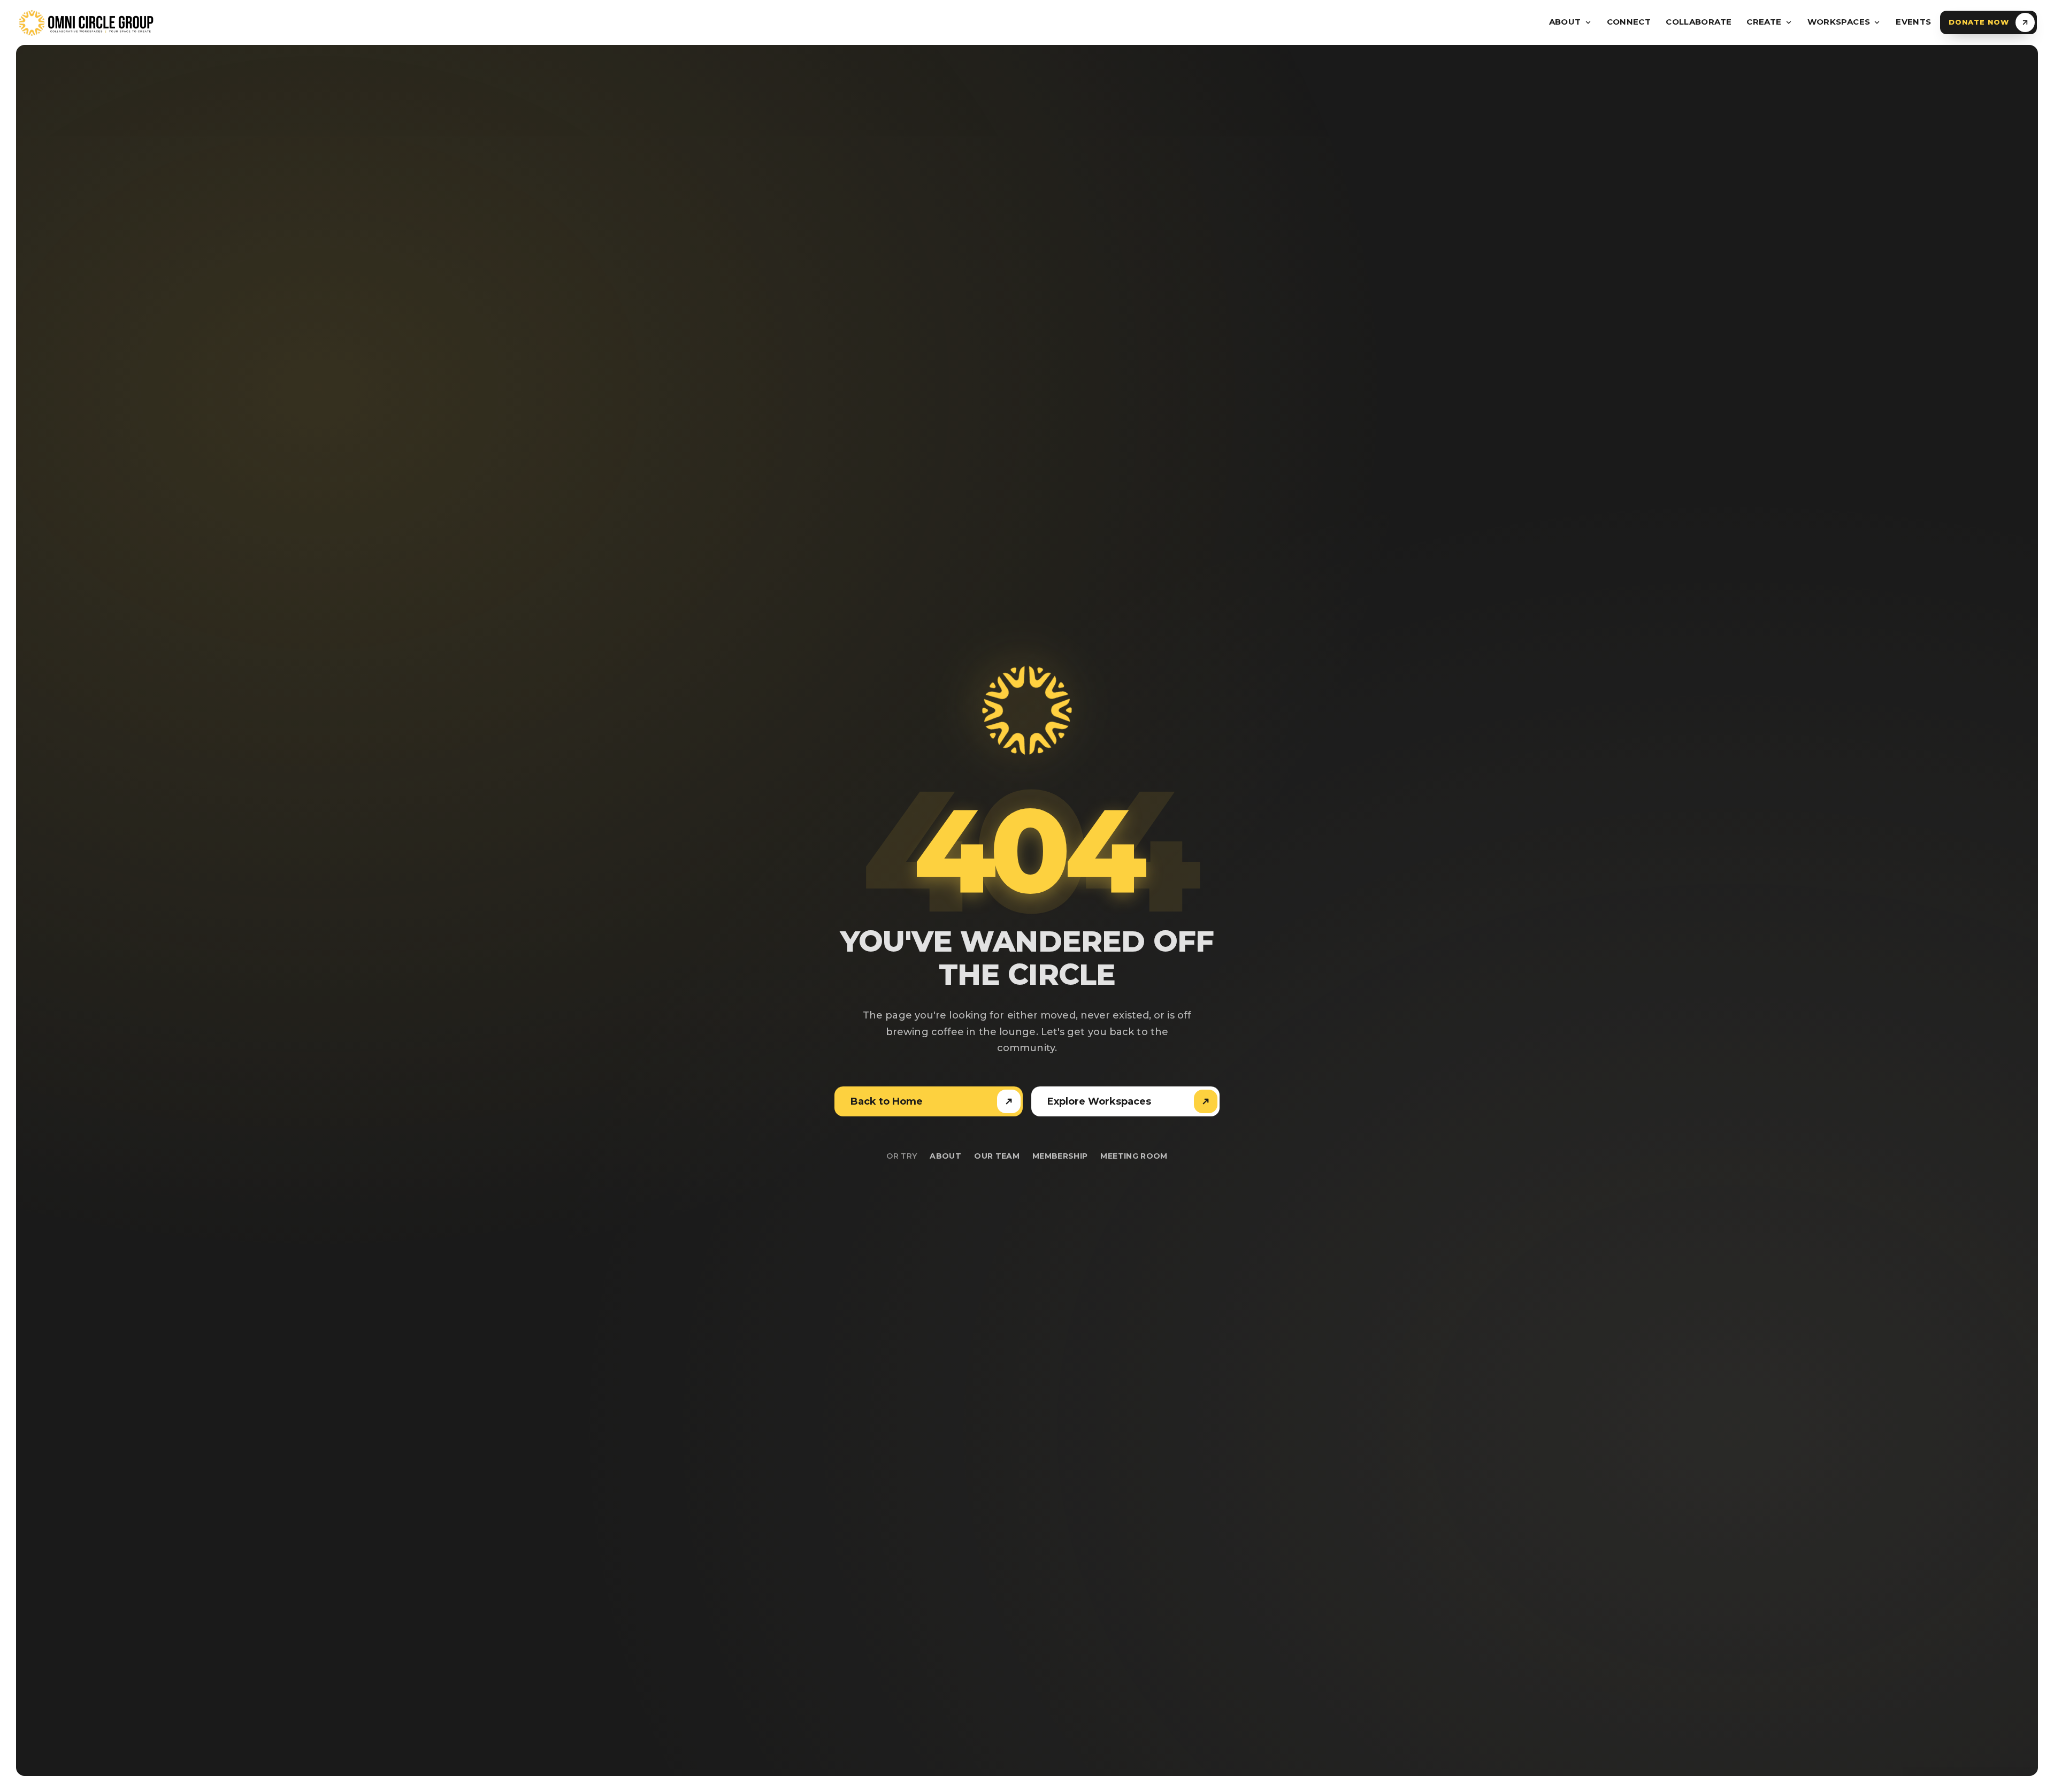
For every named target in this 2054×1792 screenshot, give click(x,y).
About (945, 1156)
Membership (1060, 1156)
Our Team (997, 1156)
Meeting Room (1134, 1156)
